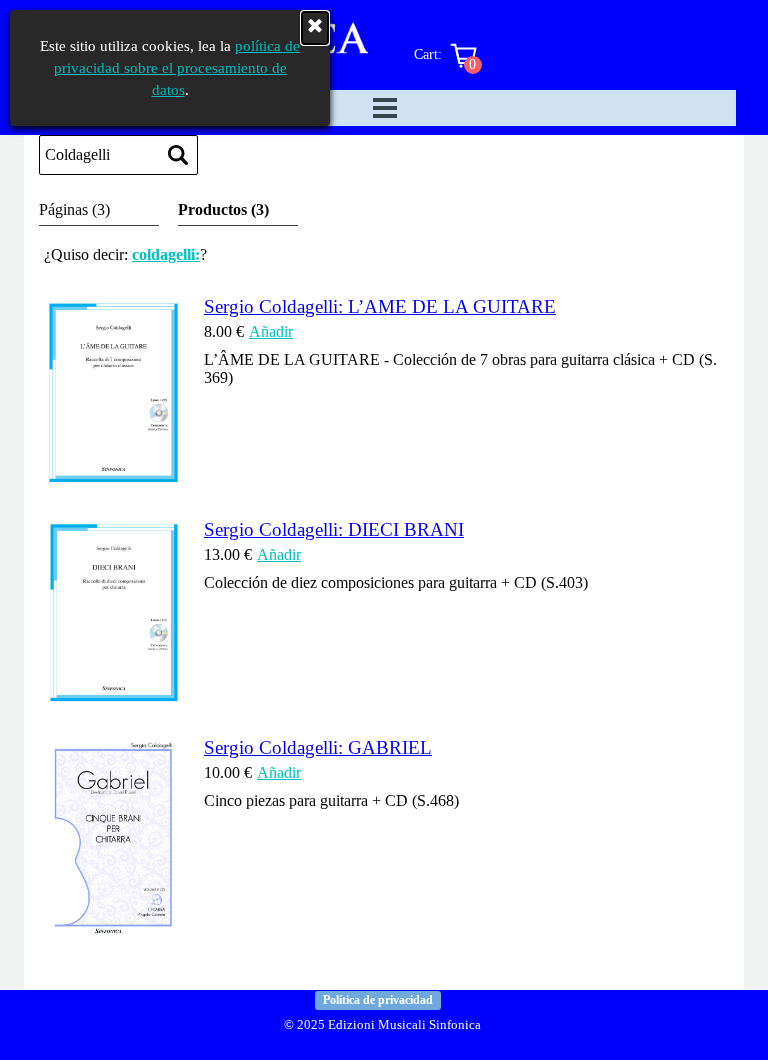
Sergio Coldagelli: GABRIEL (318, 747)
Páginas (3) (74, 209)
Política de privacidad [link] (378, 1000)
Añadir (271, 331)
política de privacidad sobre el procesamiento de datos (177, 68)
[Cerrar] (315, 28)
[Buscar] (178, 155)
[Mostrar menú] (385, 108)
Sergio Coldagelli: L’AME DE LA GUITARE (380, 306)
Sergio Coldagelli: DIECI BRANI (334, 529)
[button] (114, 479)
